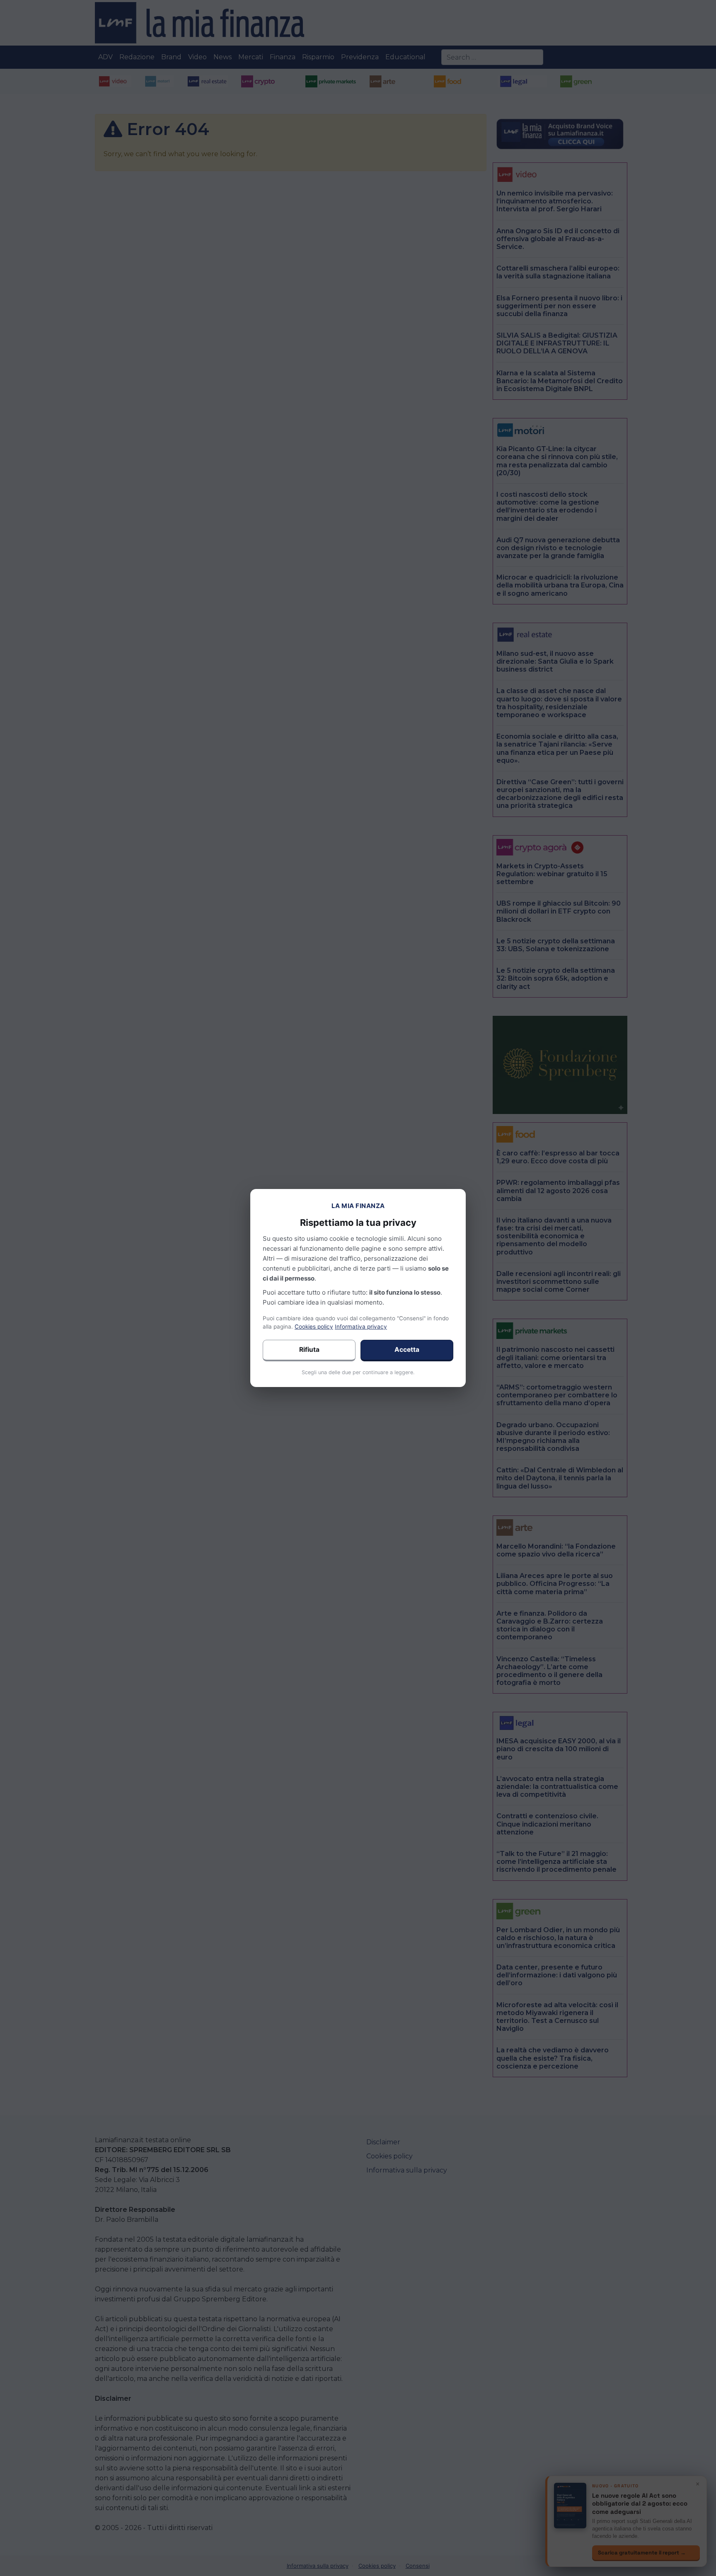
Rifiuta (309, 1350)
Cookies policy (314, 1327)
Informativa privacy (361, 1327)
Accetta (407, 1350)
